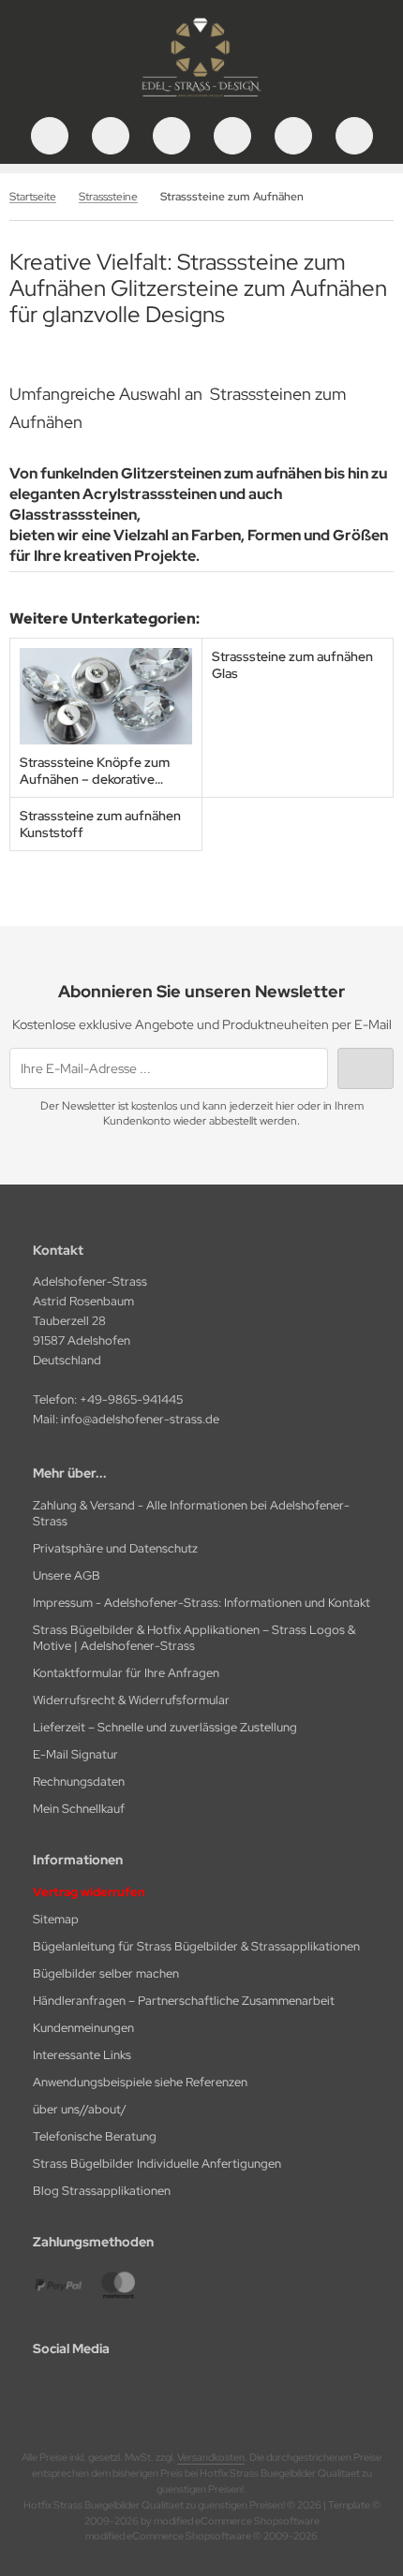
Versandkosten (211, 2457)
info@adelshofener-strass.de (140, 1419)
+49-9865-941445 (131, 1399)
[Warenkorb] (293, 136)
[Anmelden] (172, 136)
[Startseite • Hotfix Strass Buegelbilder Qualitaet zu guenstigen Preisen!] (201, 98)
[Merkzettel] (232, 136)
